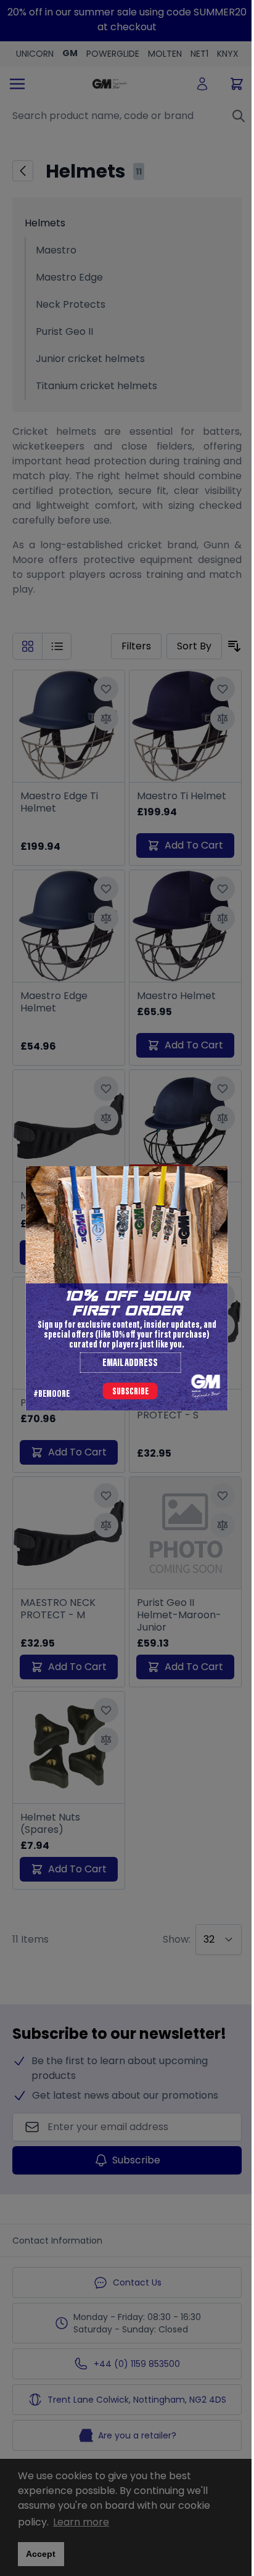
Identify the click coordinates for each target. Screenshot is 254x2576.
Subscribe (130, 1392)
